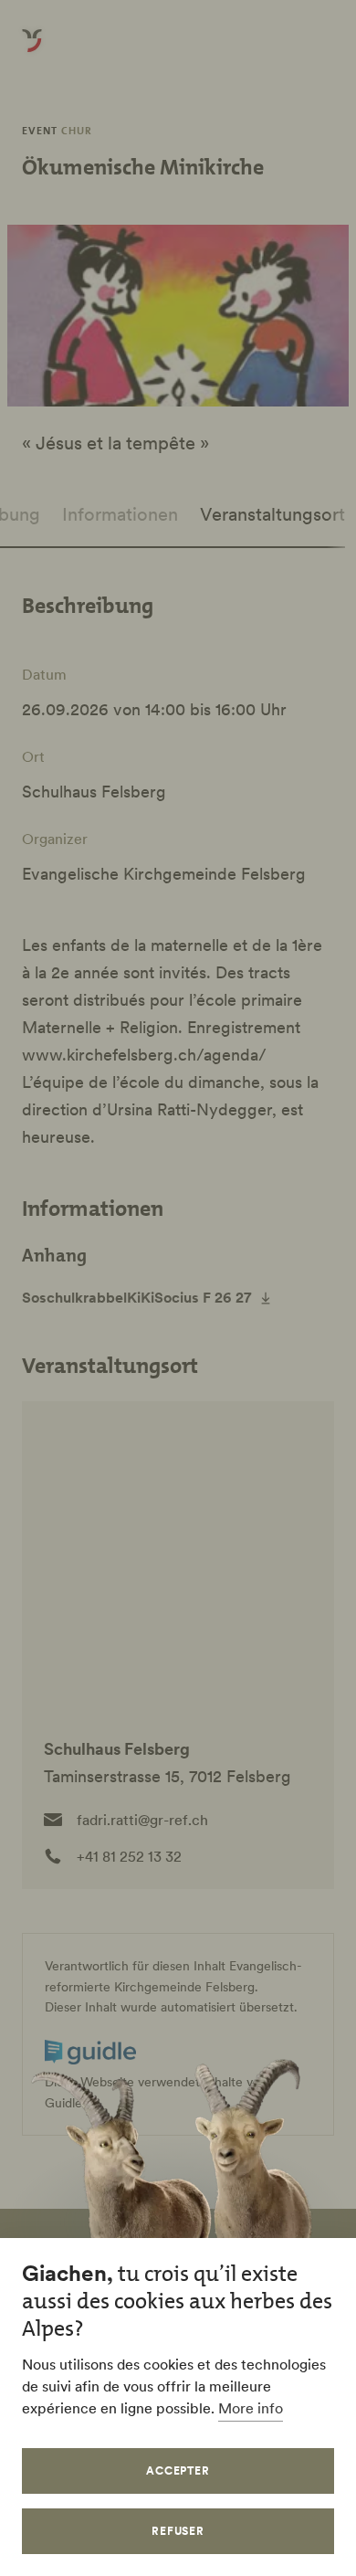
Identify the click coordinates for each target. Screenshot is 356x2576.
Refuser (178, 2531)
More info (251, 2408)
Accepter (178, 2470)
